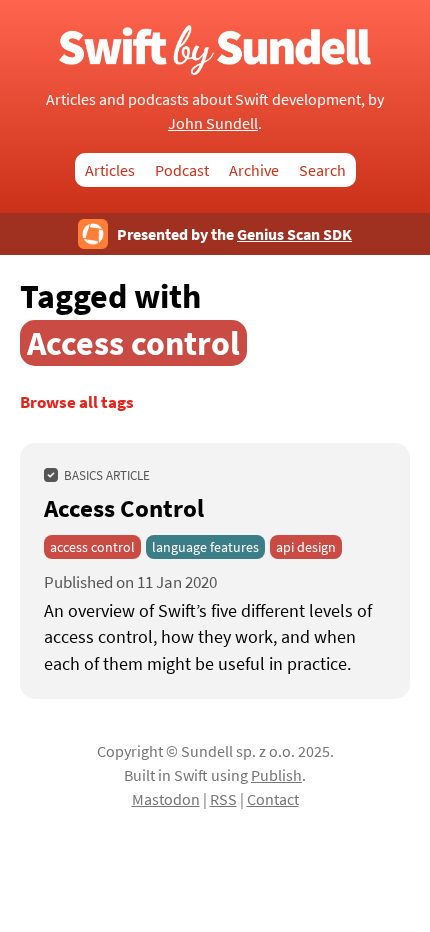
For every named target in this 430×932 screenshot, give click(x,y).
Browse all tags (77, 402)
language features (205, 547)
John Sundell (213, 123)
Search (322, 170)
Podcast (182, 170)
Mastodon (166, 799)
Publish (276, 775)
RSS (223, 799)
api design (306, 547)
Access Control (124, 508)
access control (92, 547)
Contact (273, 799)
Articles (110, 170)
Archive (254, 170)
